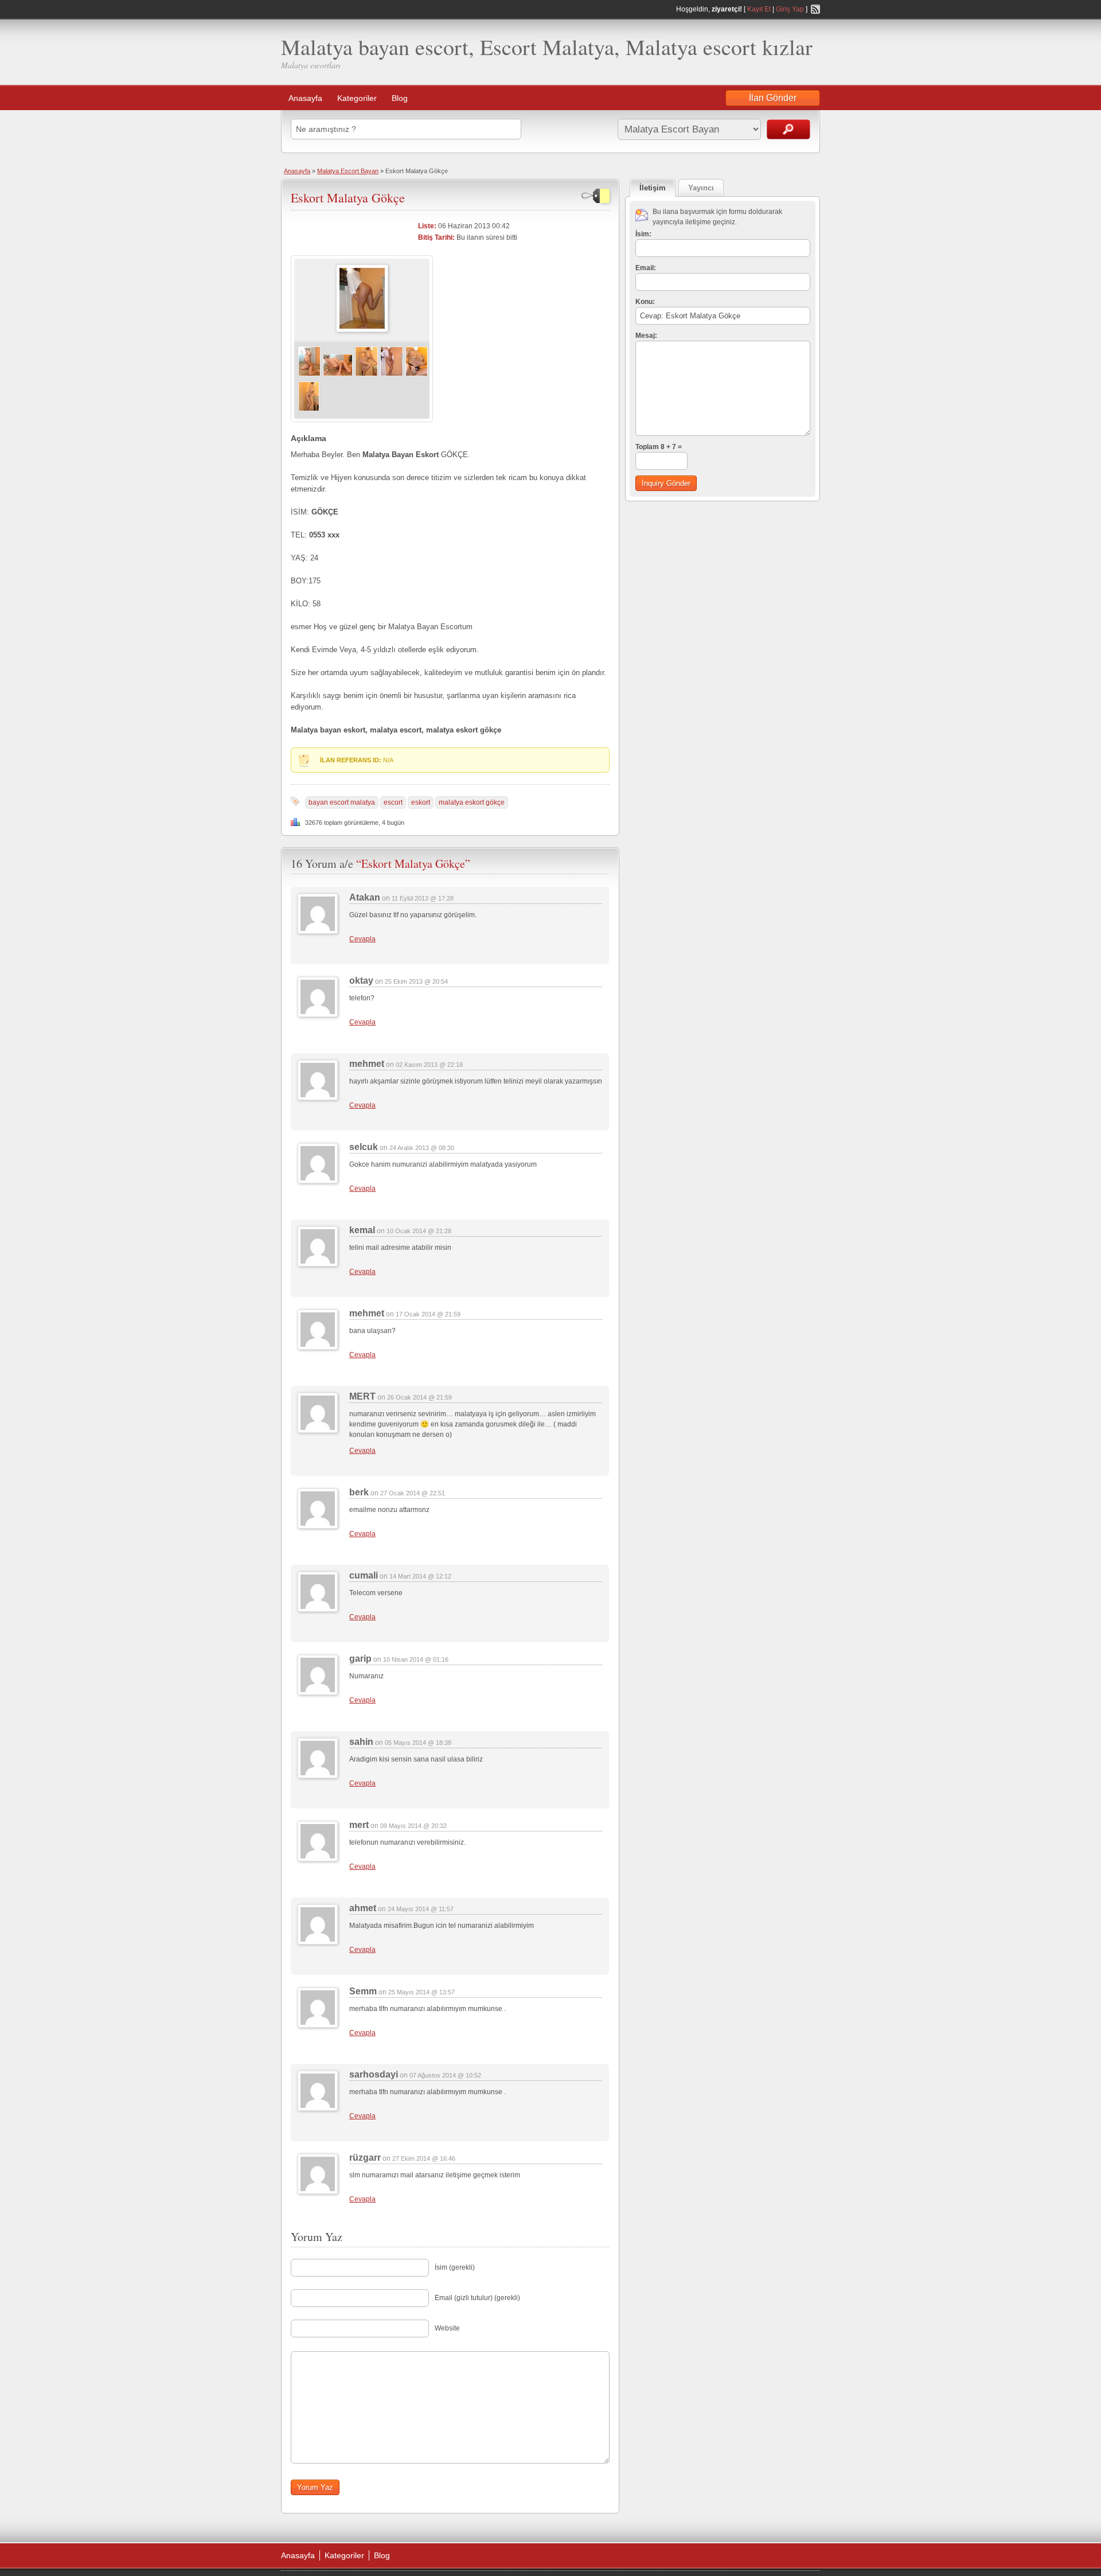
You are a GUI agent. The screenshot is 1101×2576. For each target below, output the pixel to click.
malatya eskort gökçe (472, 802)
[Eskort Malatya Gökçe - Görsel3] (366, 375)
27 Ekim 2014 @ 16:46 (424, 2158)
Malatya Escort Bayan (348, 171)
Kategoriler (357, 98)
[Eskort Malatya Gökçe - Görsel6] (309, 410)
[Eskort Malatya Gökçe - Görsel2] (338, 375)
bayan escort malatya (342, 802)
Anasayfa (305, 98)
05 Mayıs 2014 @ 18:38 (418, 1743)
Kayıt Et (759, 9)
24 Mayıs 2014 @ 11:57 (421, 1909)
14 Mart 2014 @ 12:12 (420, 1576)
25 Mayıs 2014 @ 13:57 (421, 1992)
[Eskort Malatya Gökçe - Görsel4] (392, 375)
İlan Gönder (773, 98)
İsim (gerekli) (455, 2267)
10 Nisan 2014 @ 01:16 (416, 1659)
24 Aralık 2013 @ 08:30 (422, 1148)
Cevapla (362, 939)
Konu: (645, 302)
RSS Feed (815, 9)
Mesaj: (646, 336)
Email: (646, 268)
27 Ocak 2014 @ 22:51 (413, 1493)
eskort (421, 802)
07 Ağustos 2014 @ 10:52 (445, 2075)
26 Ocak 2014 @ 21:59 (419, 1397)
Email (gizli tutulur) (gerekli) (477, 2298)
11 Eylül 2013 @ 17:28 (423, 898)
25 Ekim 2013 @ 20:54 (416, 981)
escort (393, 802)
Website (447, 2328)
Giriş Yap (790, 9)
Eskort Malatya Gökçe (348, 198)
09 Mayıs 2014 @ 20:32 (413, 1826)
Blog (400, 98)
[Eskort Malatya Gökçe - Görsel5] (417, 375)
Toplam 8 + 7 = (659, 447)
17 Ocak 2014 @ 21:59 (428, 1314)
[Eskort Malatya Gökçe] (362, 330)
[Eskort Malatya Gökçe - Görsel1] (309, 375)
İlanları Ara (788, 129)
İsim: (643, 234)
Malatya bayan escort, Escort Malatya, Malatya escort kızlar (547, 47)
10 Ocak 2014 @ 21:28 (419, 1231)
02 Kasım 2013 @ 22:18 (429, 1065)
